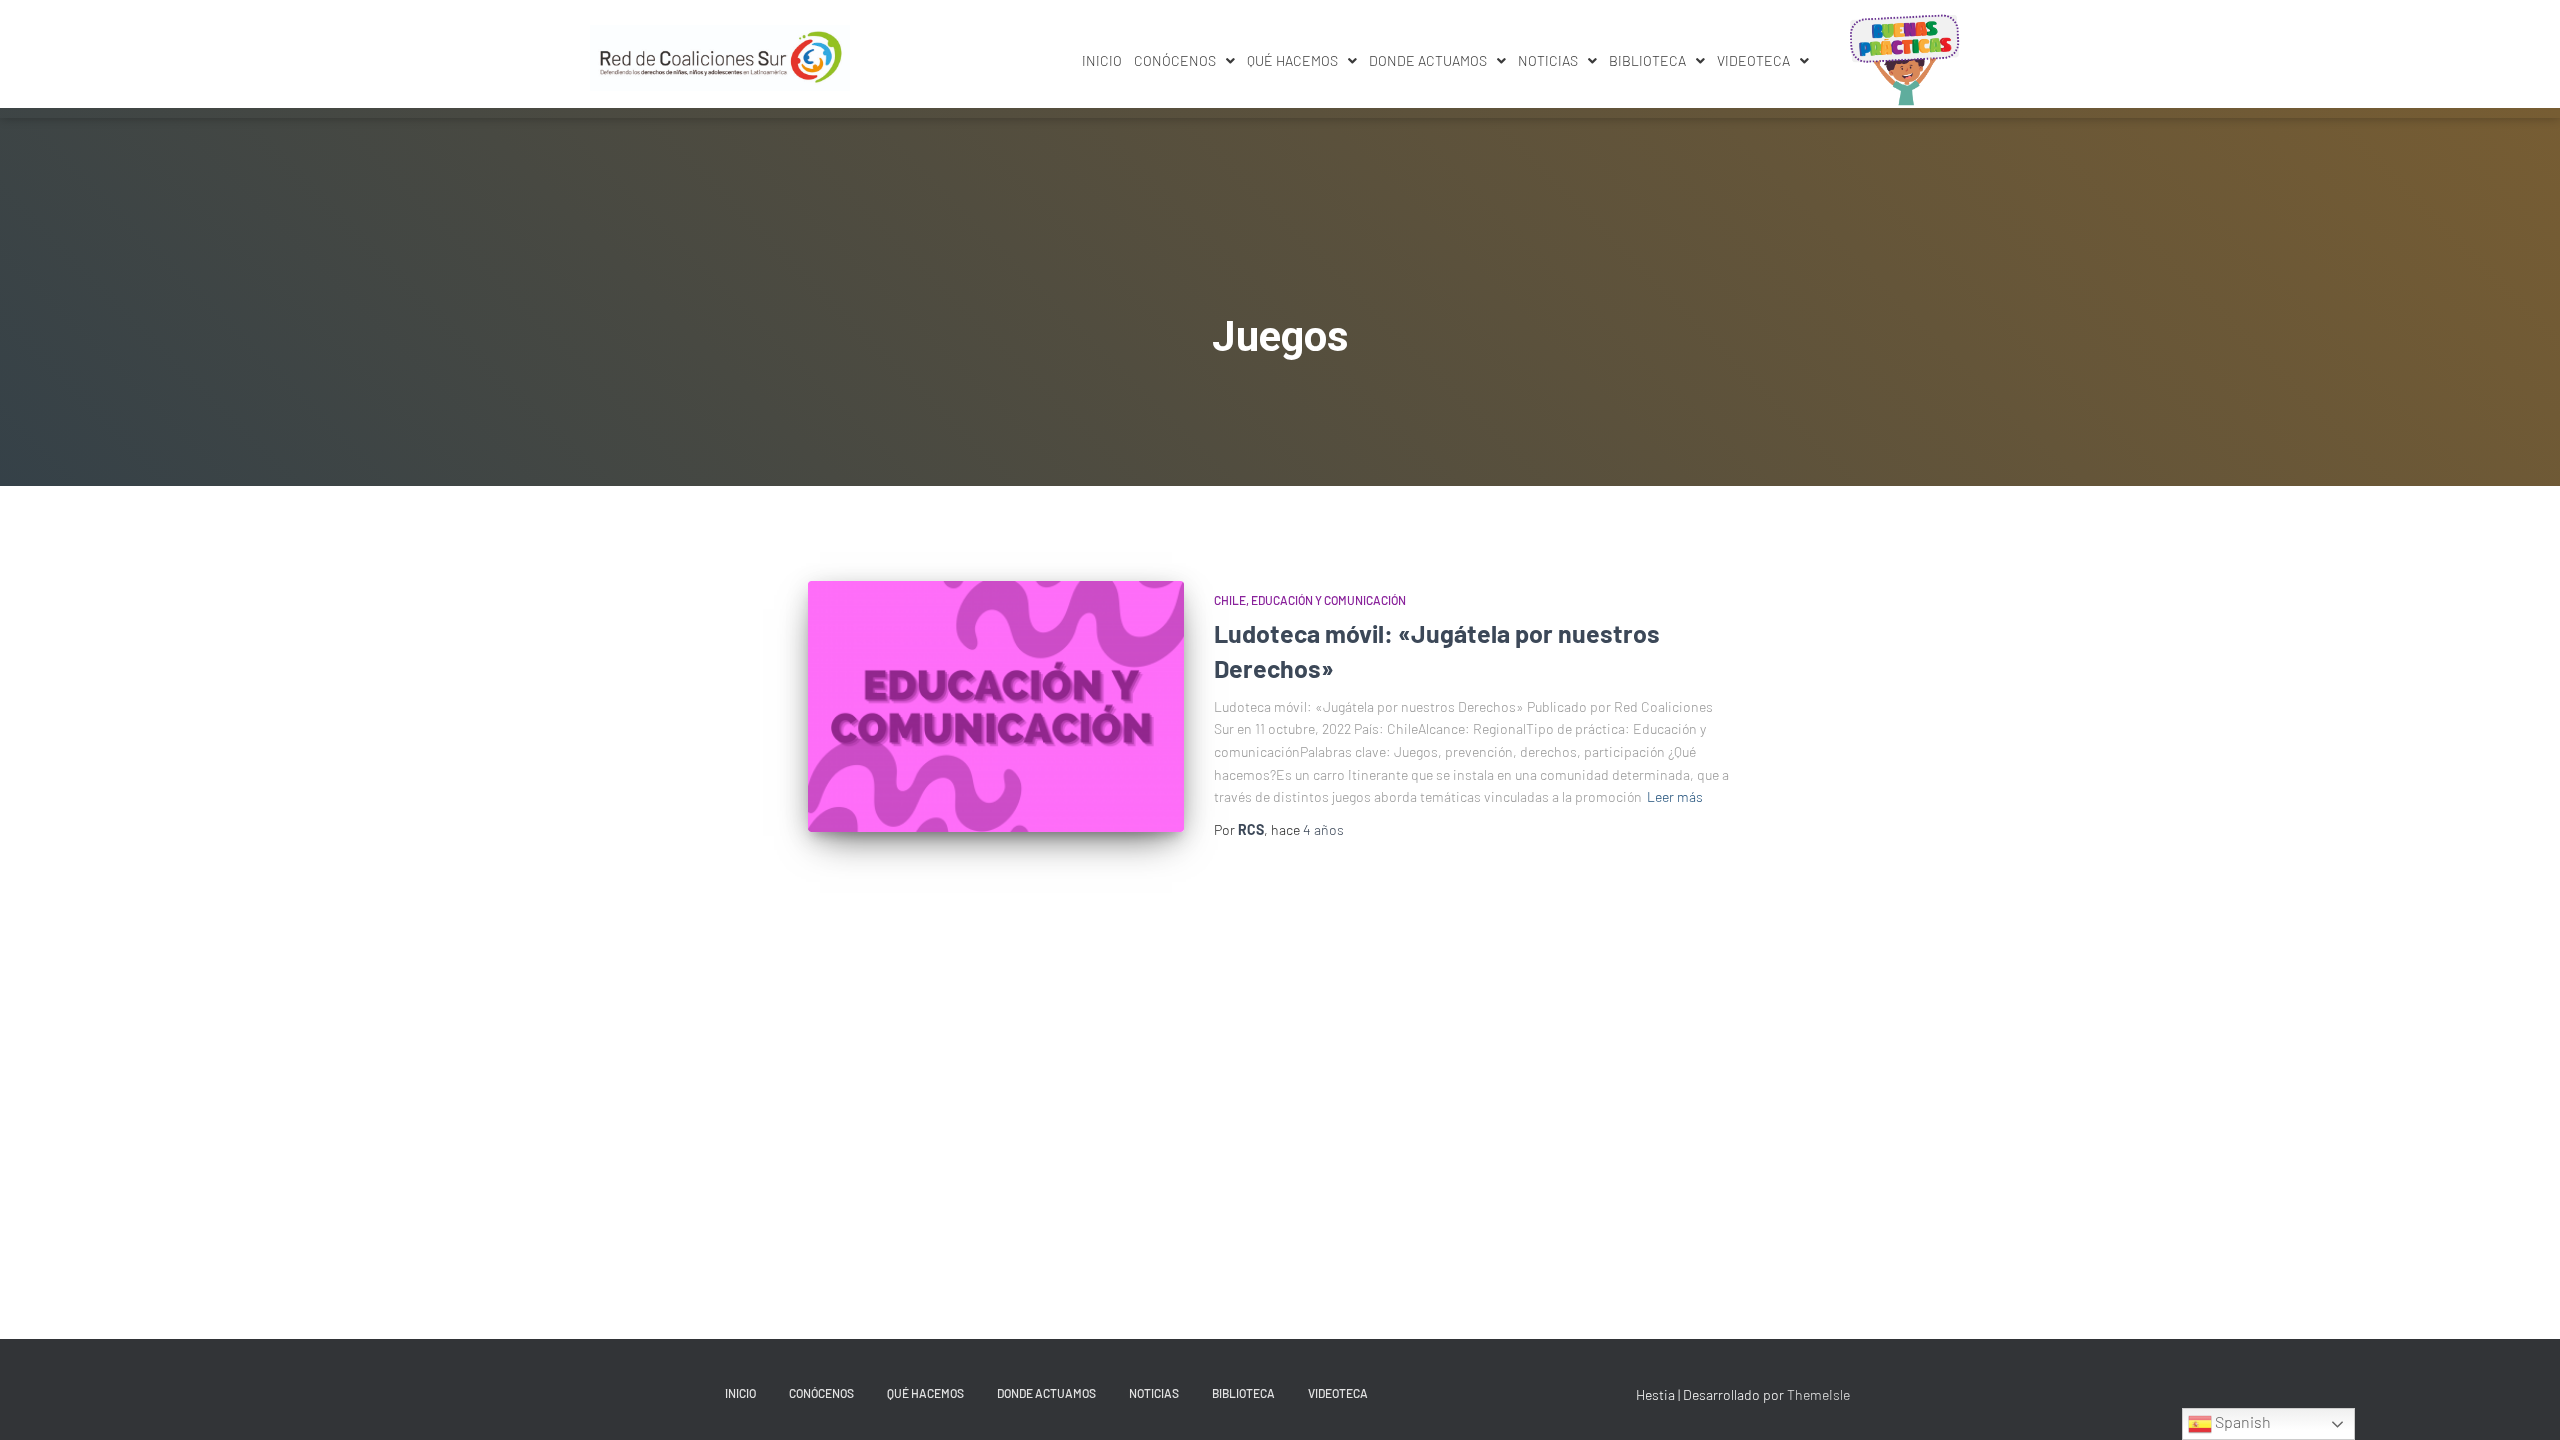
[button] (1184, 61)
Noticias (1548, 60)
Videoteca (1753, 60)
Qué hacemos (1292, 60)
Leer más (1675, 796)
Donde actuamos (1428, 60)
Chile (1230, 600)
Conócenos (1175, 60)
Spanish (2241, 1421)
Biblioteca (1647, 60)
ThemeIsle (1818, 1394)
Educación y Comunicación (1328, 600)
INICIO (1102, 60)
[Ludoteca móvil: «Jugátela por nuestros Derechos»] (996, 706)
